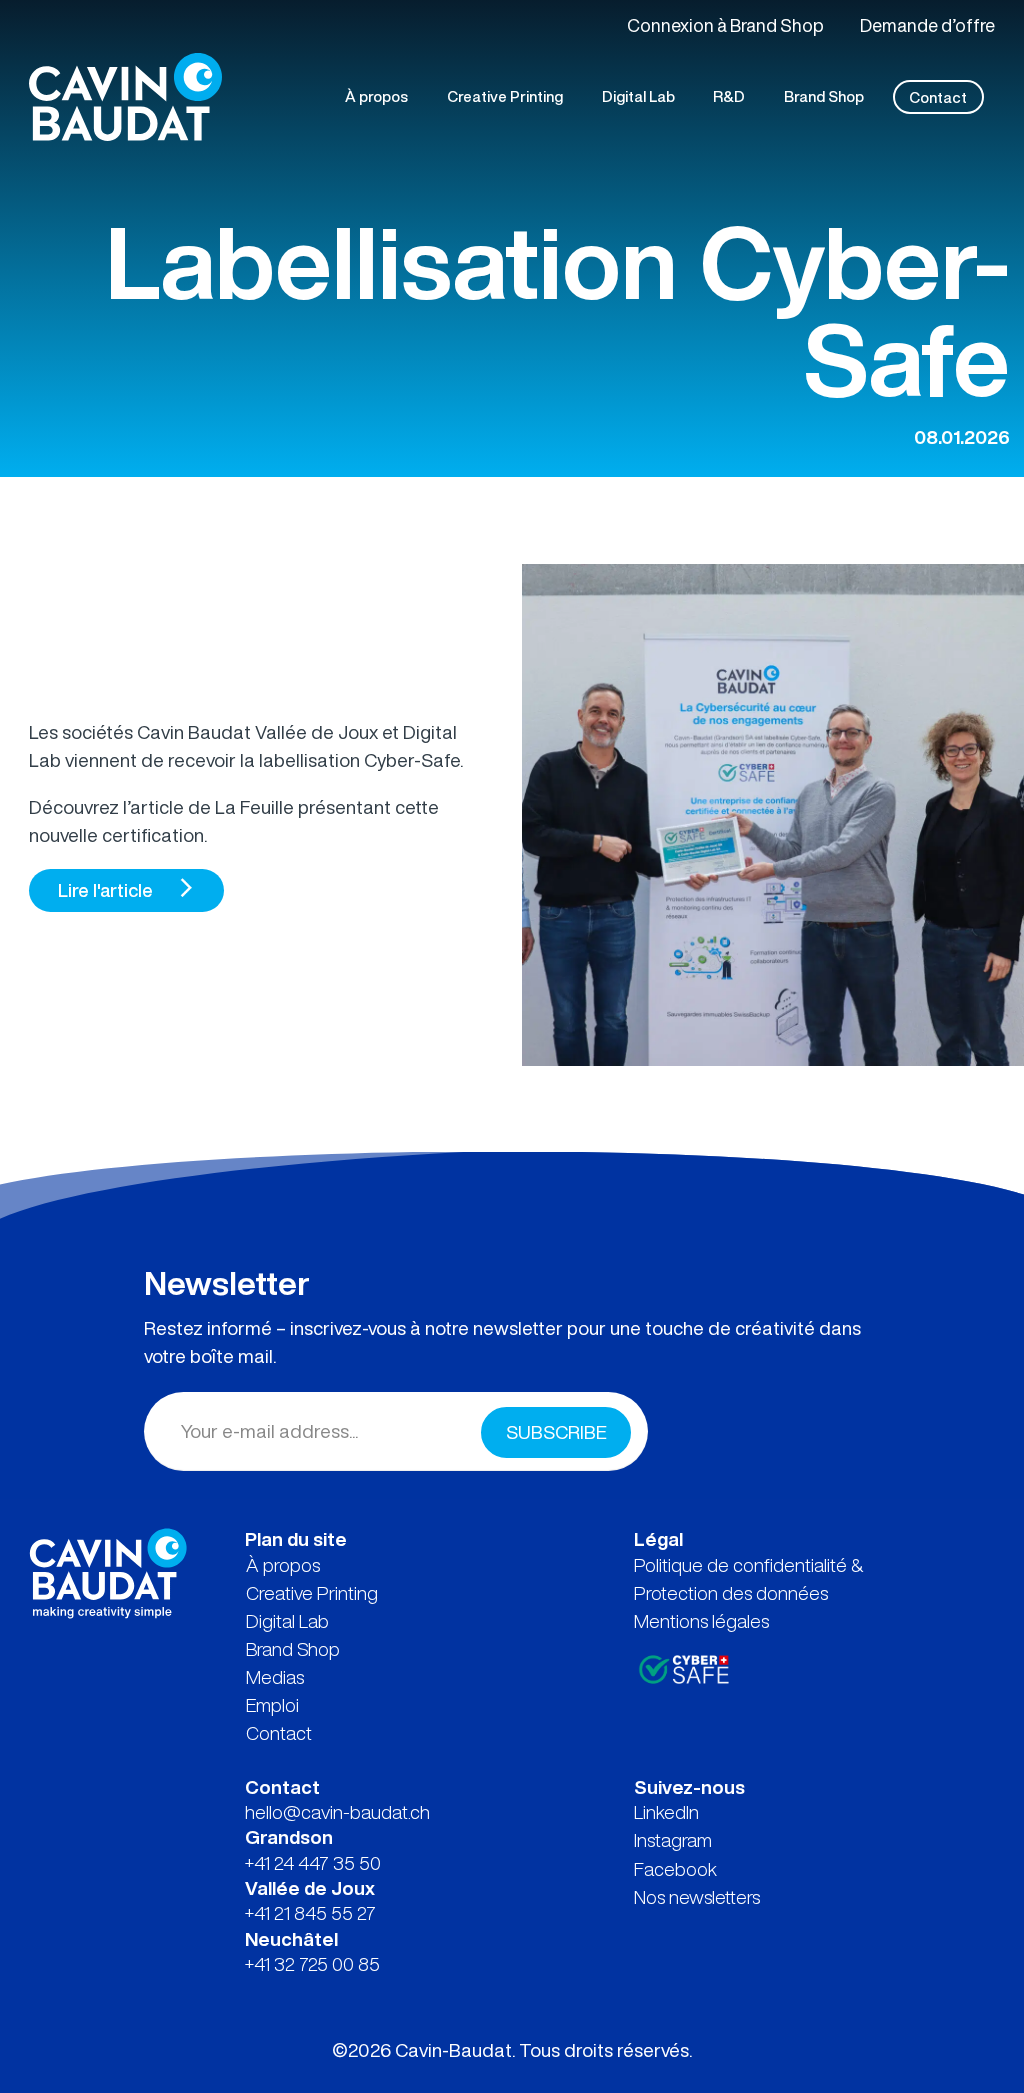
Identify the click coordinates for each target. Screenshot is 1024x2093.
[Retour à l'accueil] (108, 1571)
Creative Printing (312, 1593)
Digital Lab (287, 1621)
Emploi (272, 1705)
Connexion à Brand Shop (725, 25)
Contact (279, 1733)
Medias (275, 1677)
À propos (283, 1565)
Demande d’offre (927, 25)
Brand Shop (293, 1649)
